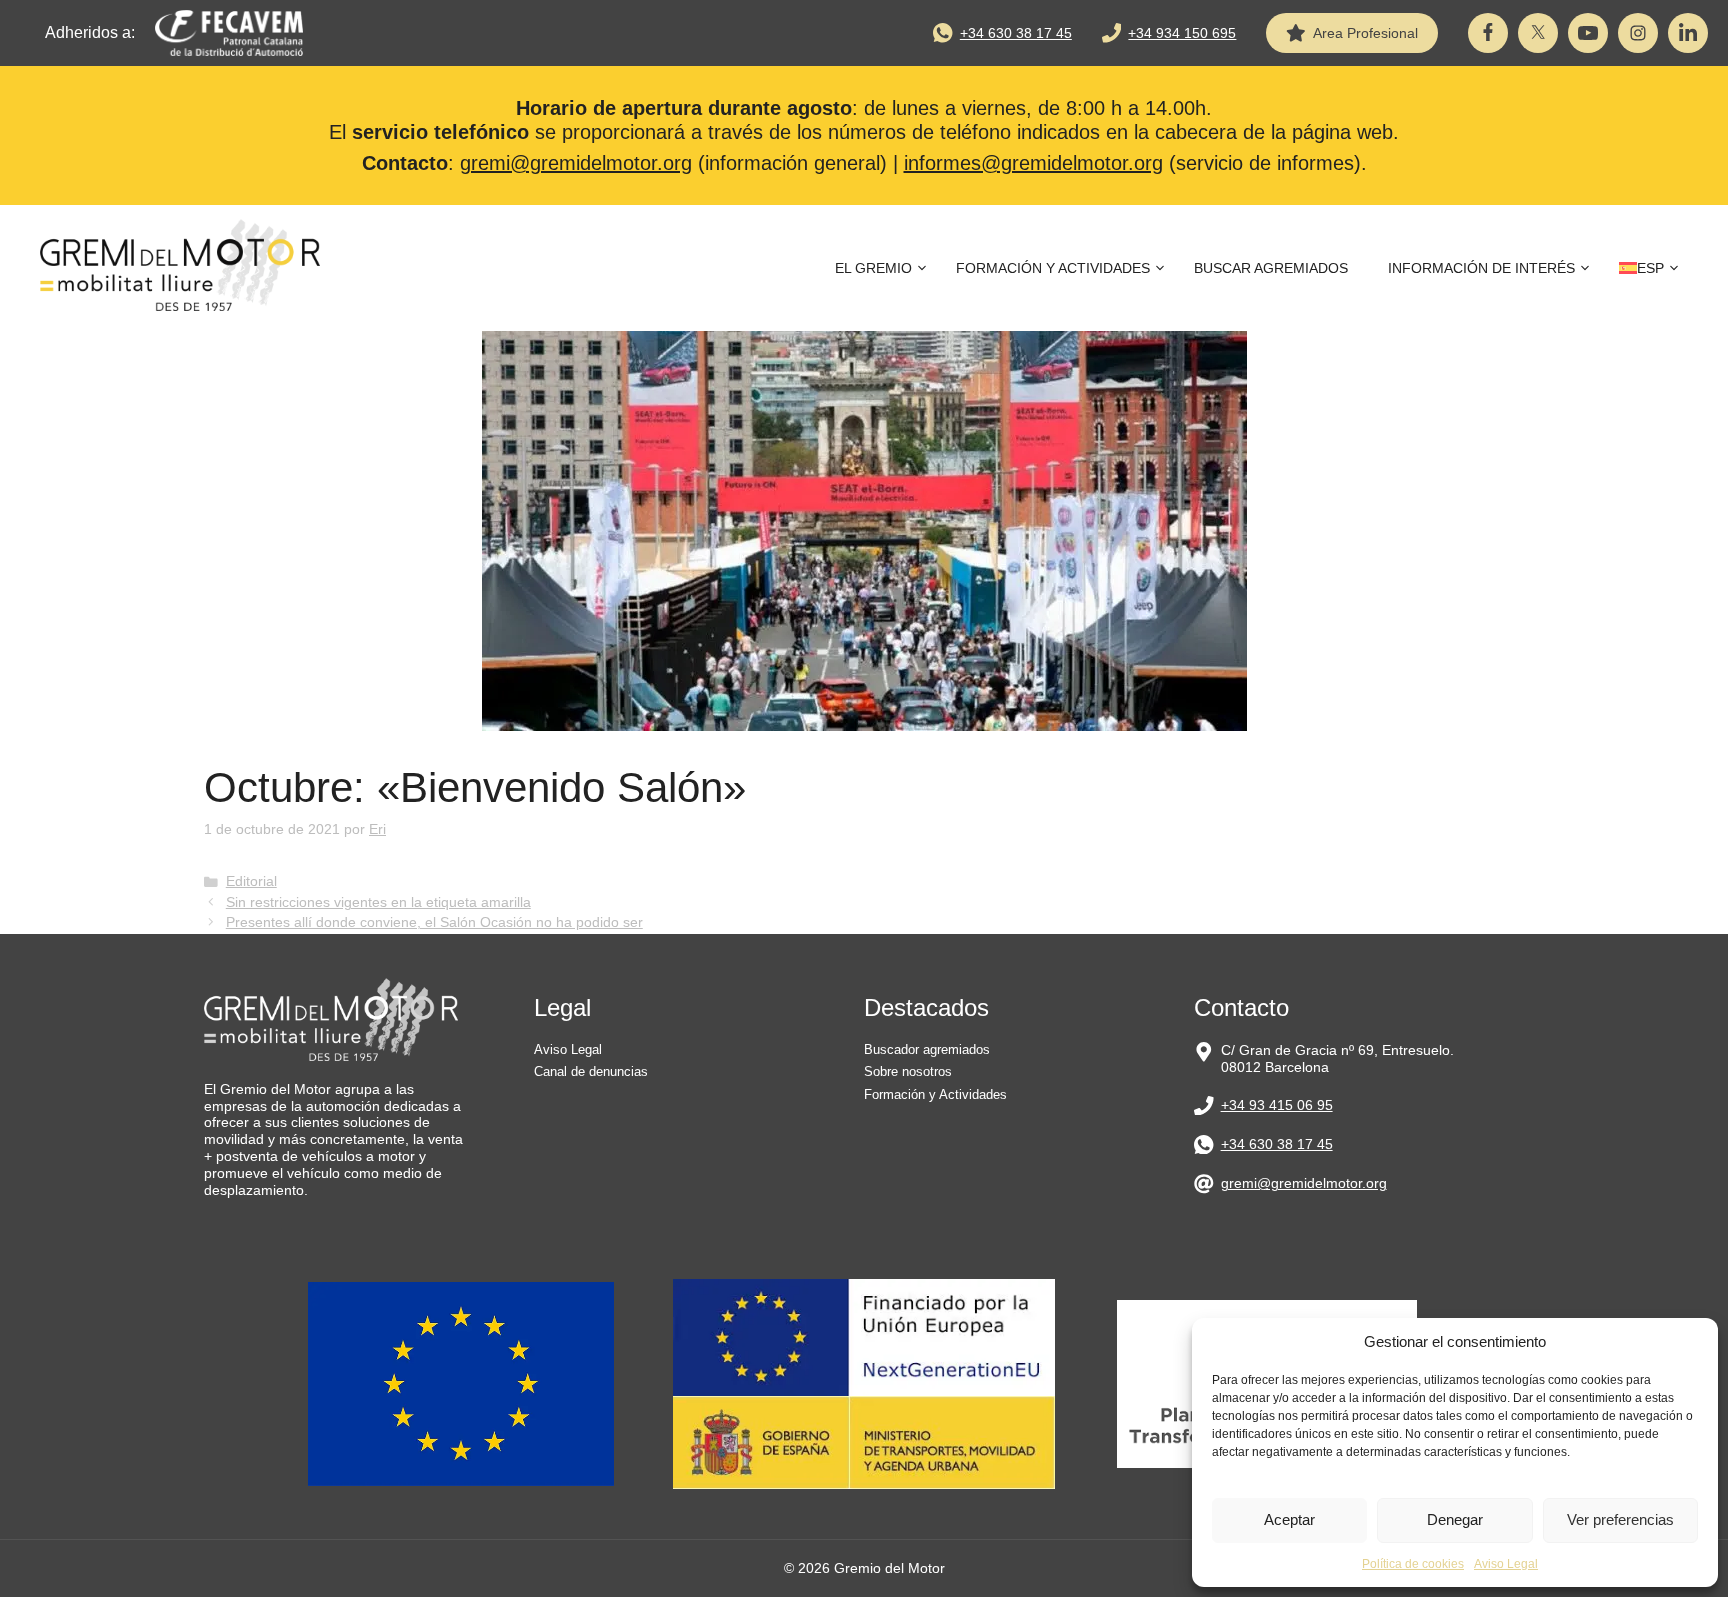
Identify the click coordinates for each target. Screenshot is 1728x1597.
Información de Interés (1481, 268)
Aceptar (1289, 1519)
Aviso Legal (1506, 1564)
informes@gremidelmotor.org (1033, 163)
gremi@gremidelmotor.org (576, 163)
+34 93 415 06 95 (1277, 1105)
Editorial (251, 881)
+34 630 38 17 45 (1016, 33)
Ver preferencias (1620, 1519)
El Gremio (873, 268)
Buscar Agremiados (1271, 268)
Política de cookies (1413, 1564)
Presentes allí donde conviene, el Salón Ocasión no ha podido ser (434, 922)
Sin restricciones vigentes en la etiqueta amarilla (378, 902)
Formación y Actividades (1053, 268)
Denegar (1455, 1519)
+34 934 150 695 (1182, 33)
